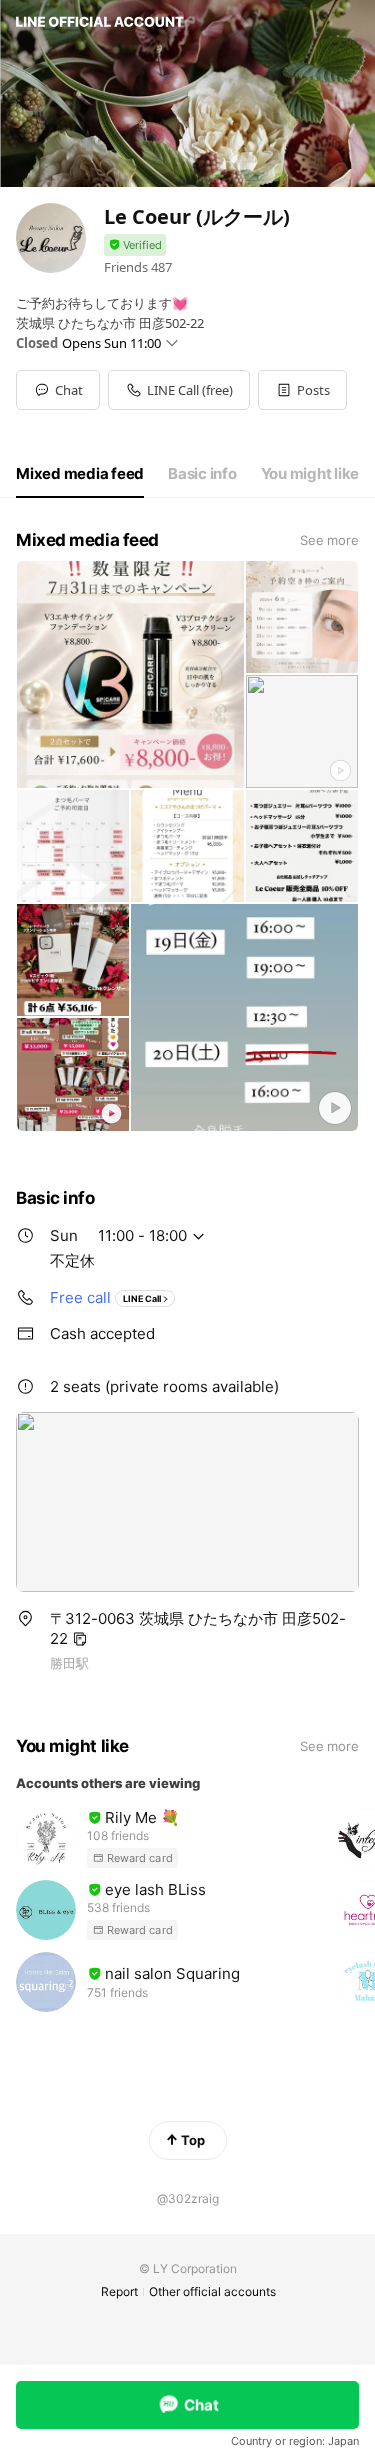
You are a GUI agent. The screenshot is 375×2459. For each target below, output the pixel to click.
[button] (302, 390)
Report (119, 2291)
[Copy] (80, 1639)
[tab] (80, 474)
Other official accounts (212, 2291)
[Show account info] (135, 245)
